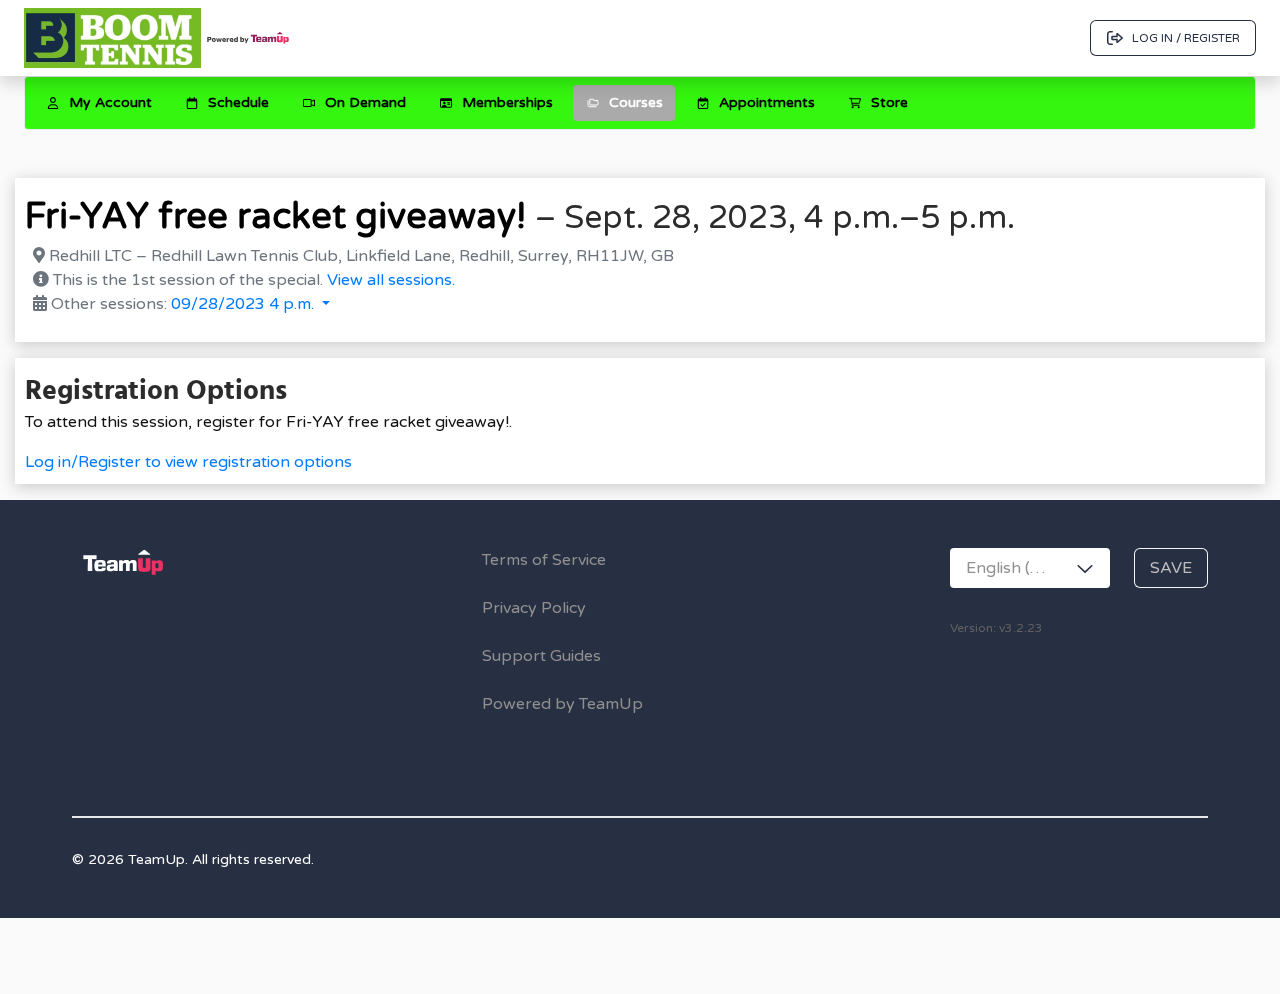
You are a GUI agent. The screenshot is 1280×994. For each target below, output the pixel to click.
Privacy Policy (534, 608)
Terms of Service (544, 560)
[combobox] (1030, 568)
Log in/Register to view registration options (188, 462)
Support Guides (541, 656)
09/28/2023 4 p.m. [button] (244, 304)
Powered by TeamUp (562, 704)
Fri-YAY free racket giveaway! (275, 216)
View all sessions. (391, 280)
